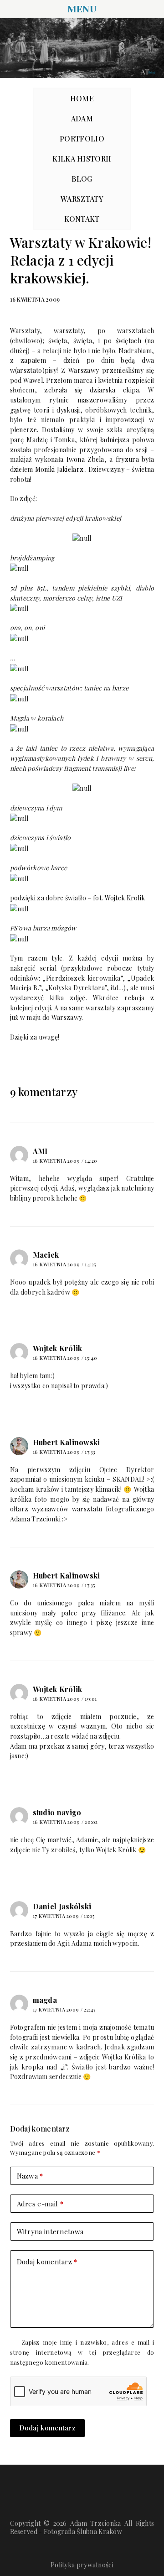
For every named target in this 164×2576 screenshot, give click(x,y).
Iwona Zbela (85, 459)
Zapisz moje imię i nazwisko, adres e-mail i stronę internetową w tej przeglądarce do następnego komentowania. (82, 2352)
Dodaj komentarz (47, 2262)
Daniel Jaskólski (62, 1906)
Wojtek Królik (125, 898)
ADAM (82, 118)
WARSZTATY (82, 199)
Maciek (46, 1255)
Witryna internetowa (50, 2231)
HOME (82, 98)
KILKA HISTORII (82, 159)
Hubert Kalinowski (67, 1442)
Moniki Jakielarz (59, 469)
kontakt (82, 219)
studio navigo (57, 1812)
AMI (40, 1151)
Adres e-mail (40, 2204)
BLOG (82, 179)
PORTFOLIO (82, 138)
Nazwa (30, 2176)
